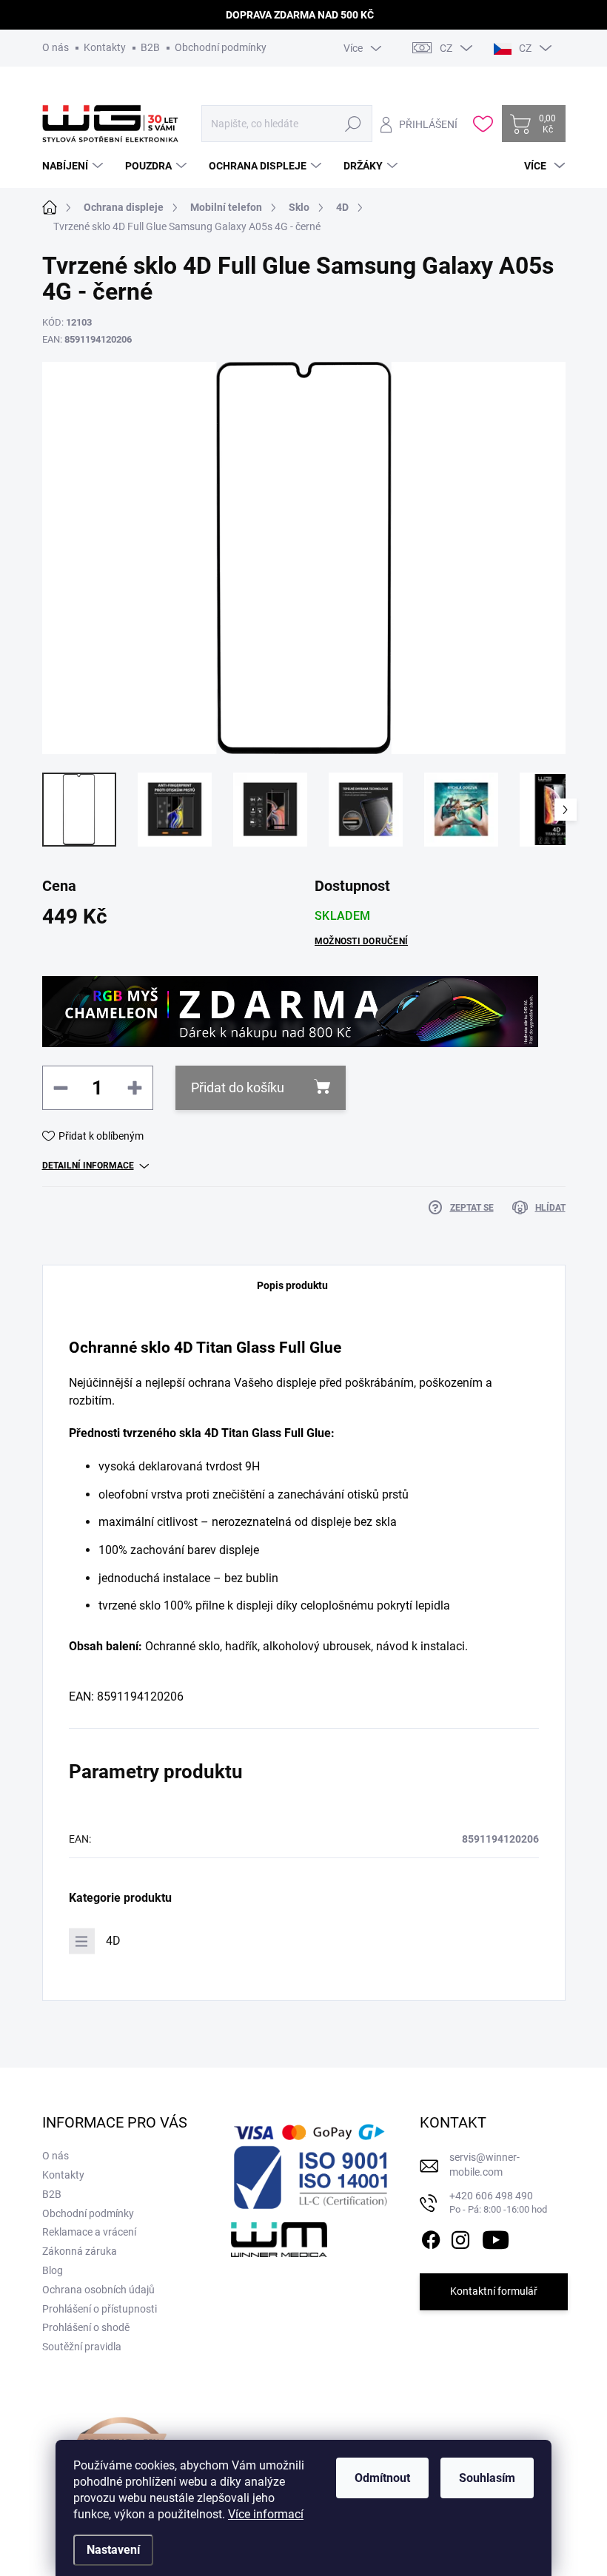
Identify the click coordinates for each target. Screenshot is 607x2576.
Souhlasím (487, 2478)
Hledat (353, 124)
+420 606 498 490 (498, 2203)
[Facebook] (431, 2237)
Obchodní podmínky (221, 47)
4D (113, 1941)
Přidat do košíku (238, 1087)
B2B (150, 47)
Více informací (266, 2514)
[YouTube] (496, 2237)
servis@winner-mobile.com (484, 2165)
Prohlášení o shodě (86, 2327)
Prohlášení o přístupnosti (100, 2309)
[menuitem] (74, 166)
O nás (56, 47)
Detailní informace (88, 1166)
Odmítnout (382, 2478)
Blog (53, 2270)
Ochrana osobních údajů (98, 2290)
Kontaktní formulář (494, 2291)
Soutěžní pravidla (82, 2347)
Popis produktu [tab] (292, 1285)
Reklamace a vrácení (89, 2232)
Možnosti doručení (361, 941)
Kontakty (105, 47)
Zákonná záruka (80, 2251)
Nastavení (113, 2550)
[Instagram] (460, 2237)
